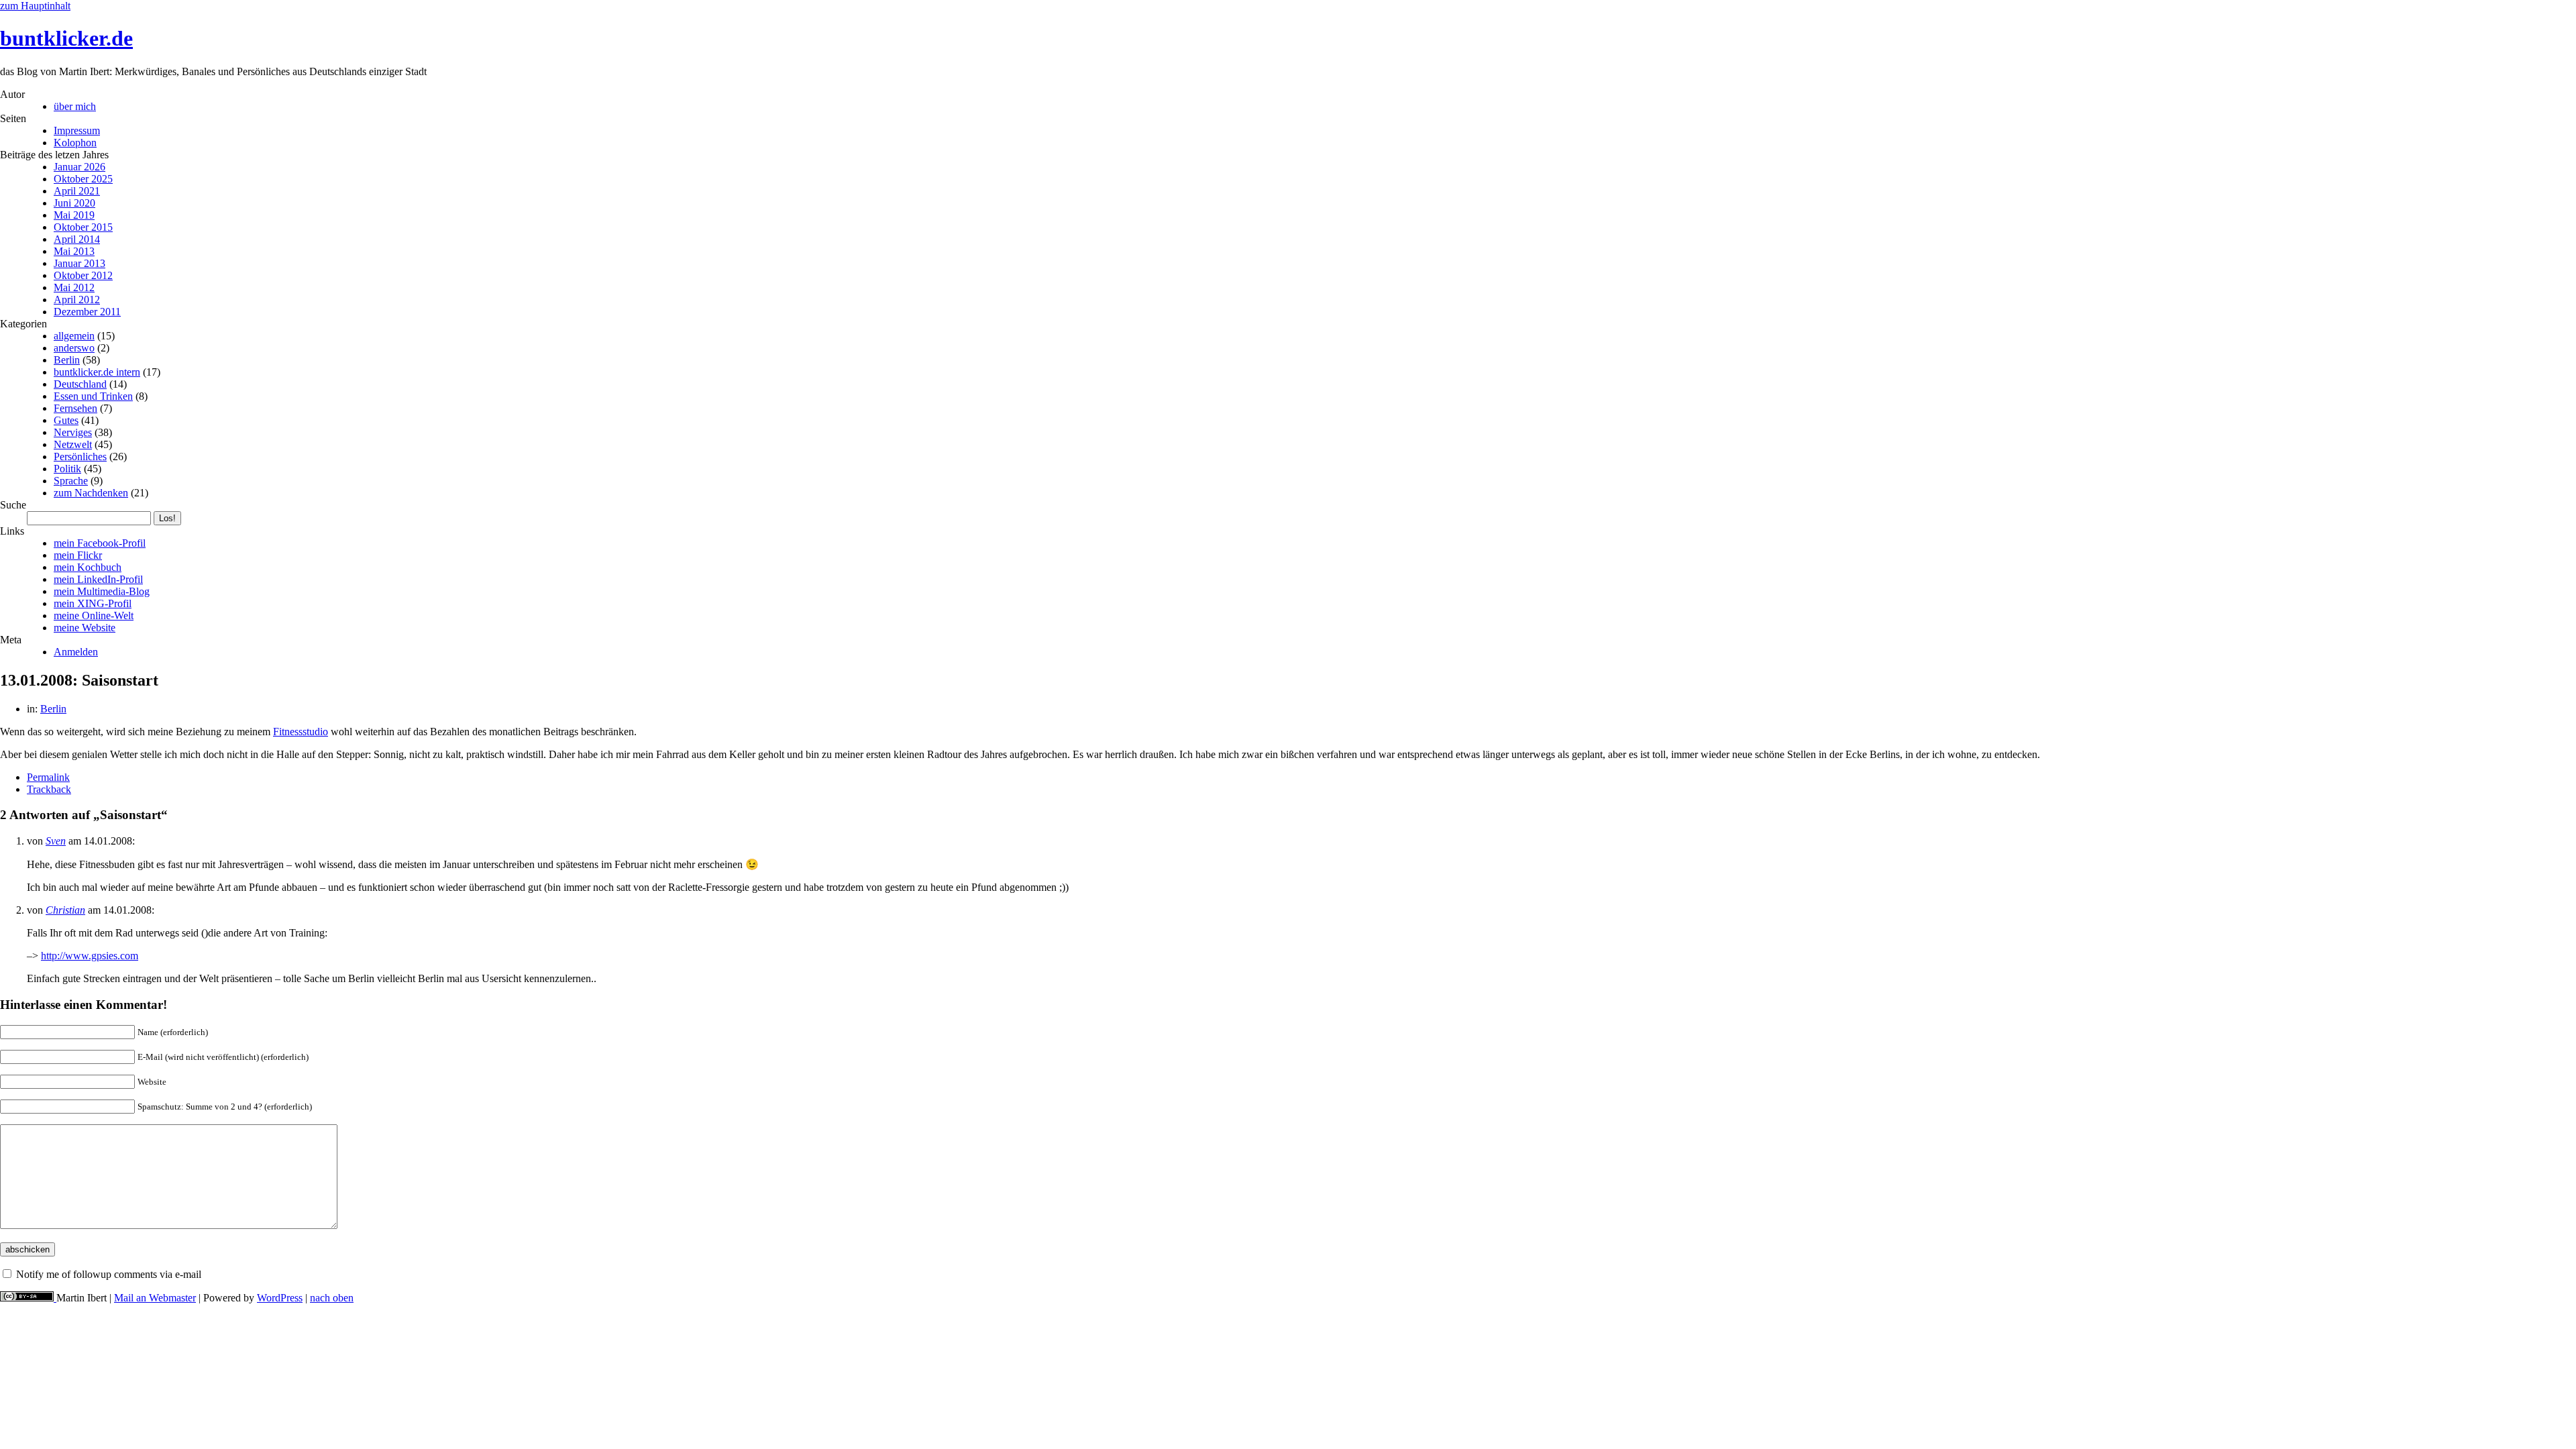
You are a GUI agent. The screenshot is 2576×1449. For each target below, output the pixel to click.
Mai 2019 (74, 215)
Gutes (66, 420)
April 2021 (77, 191)
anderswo (74, 348)
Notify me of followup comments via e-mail (109, 1274)
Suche (13, 505)
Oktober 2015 (83, 227)
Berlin (67, 360)
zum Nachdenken (91, 493)
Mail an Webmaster (155, 1298)
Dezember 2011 (87, 312)
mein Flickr (78, 555)
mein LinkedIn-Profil (98, 579)
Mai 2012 (74, 287)
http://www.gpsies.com (90, 956)
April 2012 (77, 300)
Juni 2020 (74, 203)
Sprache (71, 481)
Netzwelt (73, 444)
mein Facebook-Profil (100, 543)
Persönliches (80, 457)
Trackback (49, 789)
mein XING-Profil (93, 603)
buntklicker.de (66, 38)
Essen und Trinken (93, 396)
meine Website (85, 628)
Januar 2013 (79, 263)
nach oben (332, 1298)
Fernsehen (75, 408)
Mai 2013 (74, 251)
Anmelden (76, 652)
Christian (65, 910)
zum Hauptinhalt (35, 6)
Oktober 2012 (83, 275)
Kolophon (75, 143)
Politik (67, 469)
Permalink (48, 777)
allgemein (74, 336)
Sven (56, 841)
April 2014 (77, 239)
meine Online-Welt (94, 615)
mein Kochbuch (88, 567)
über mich (75, 106)
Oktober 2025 (83, 179)
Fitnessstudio (301, 732)
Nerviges (73, 432)
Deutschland (80, 384)
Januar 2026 (79, 167)
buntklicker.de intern (97, 372)
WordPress (280, 1298)
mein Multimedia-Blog (102, 591)
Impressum (77, 130)
